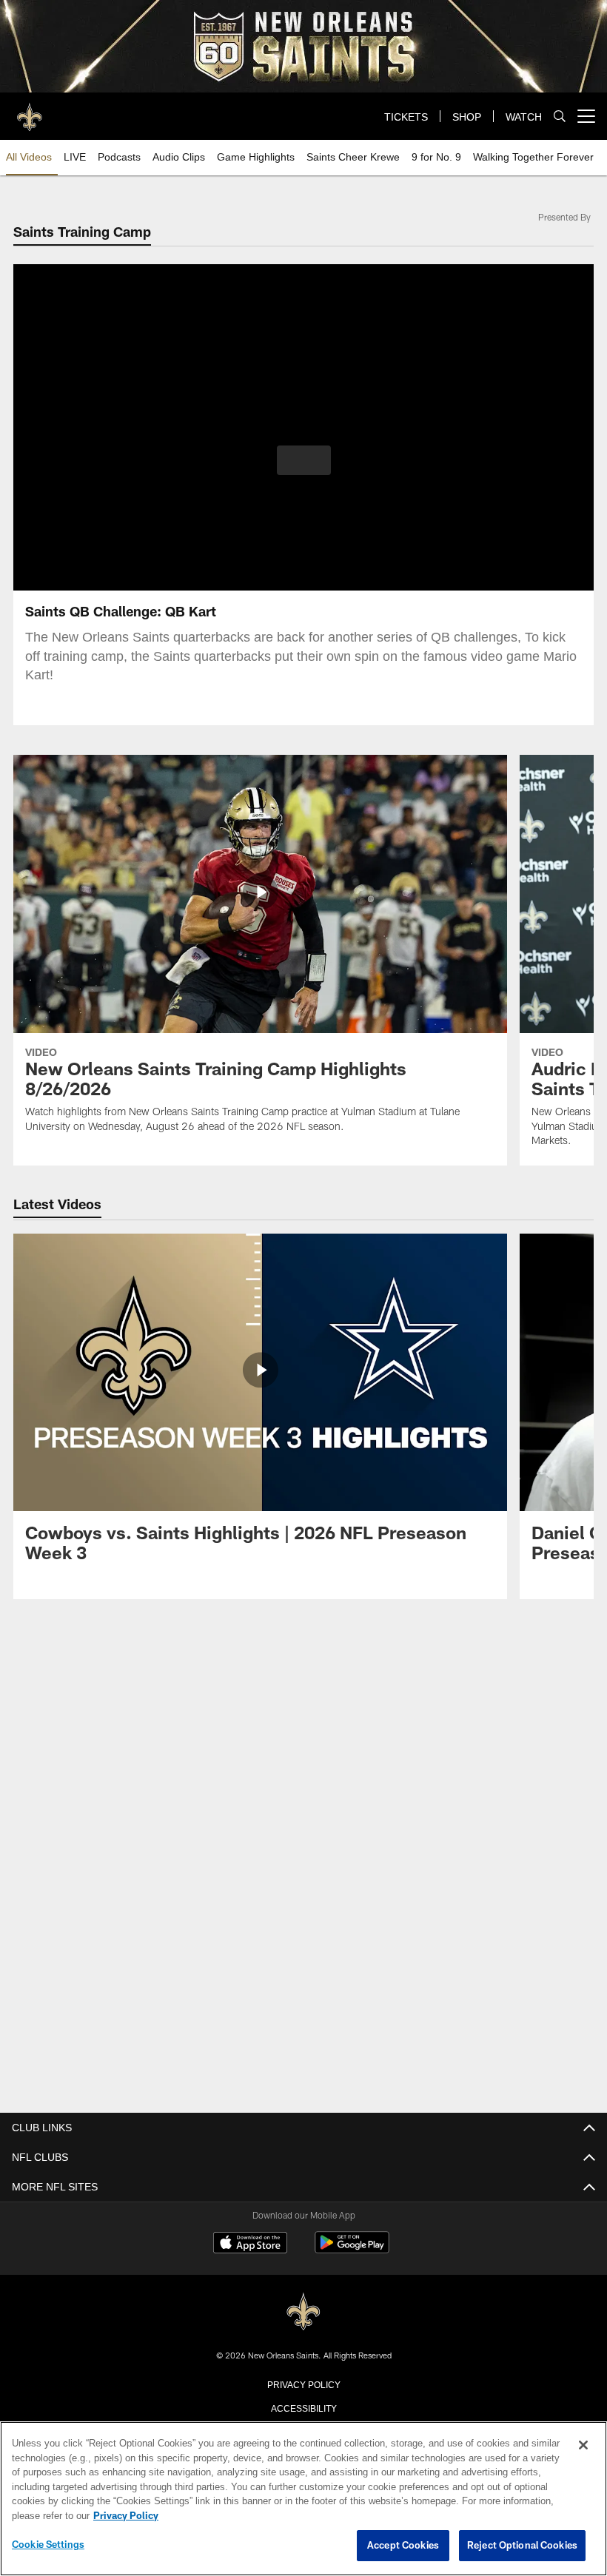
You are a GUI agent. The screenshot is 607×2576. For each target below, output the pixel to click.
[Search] (560, 117)
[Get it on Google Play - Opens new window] (352, 2249)
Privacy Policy (303, 2383)
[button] (304, 460)
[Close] (583, 2446)
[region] (303, 2499)
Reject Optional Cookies (522, 2546)
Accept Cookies (403, 2546)
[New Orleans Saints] (303, 2311)
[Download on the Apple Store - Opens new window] (250, 2244)
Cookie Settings (48, 2545)
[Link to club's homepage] (30, 110)
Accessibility (303, 2407)
